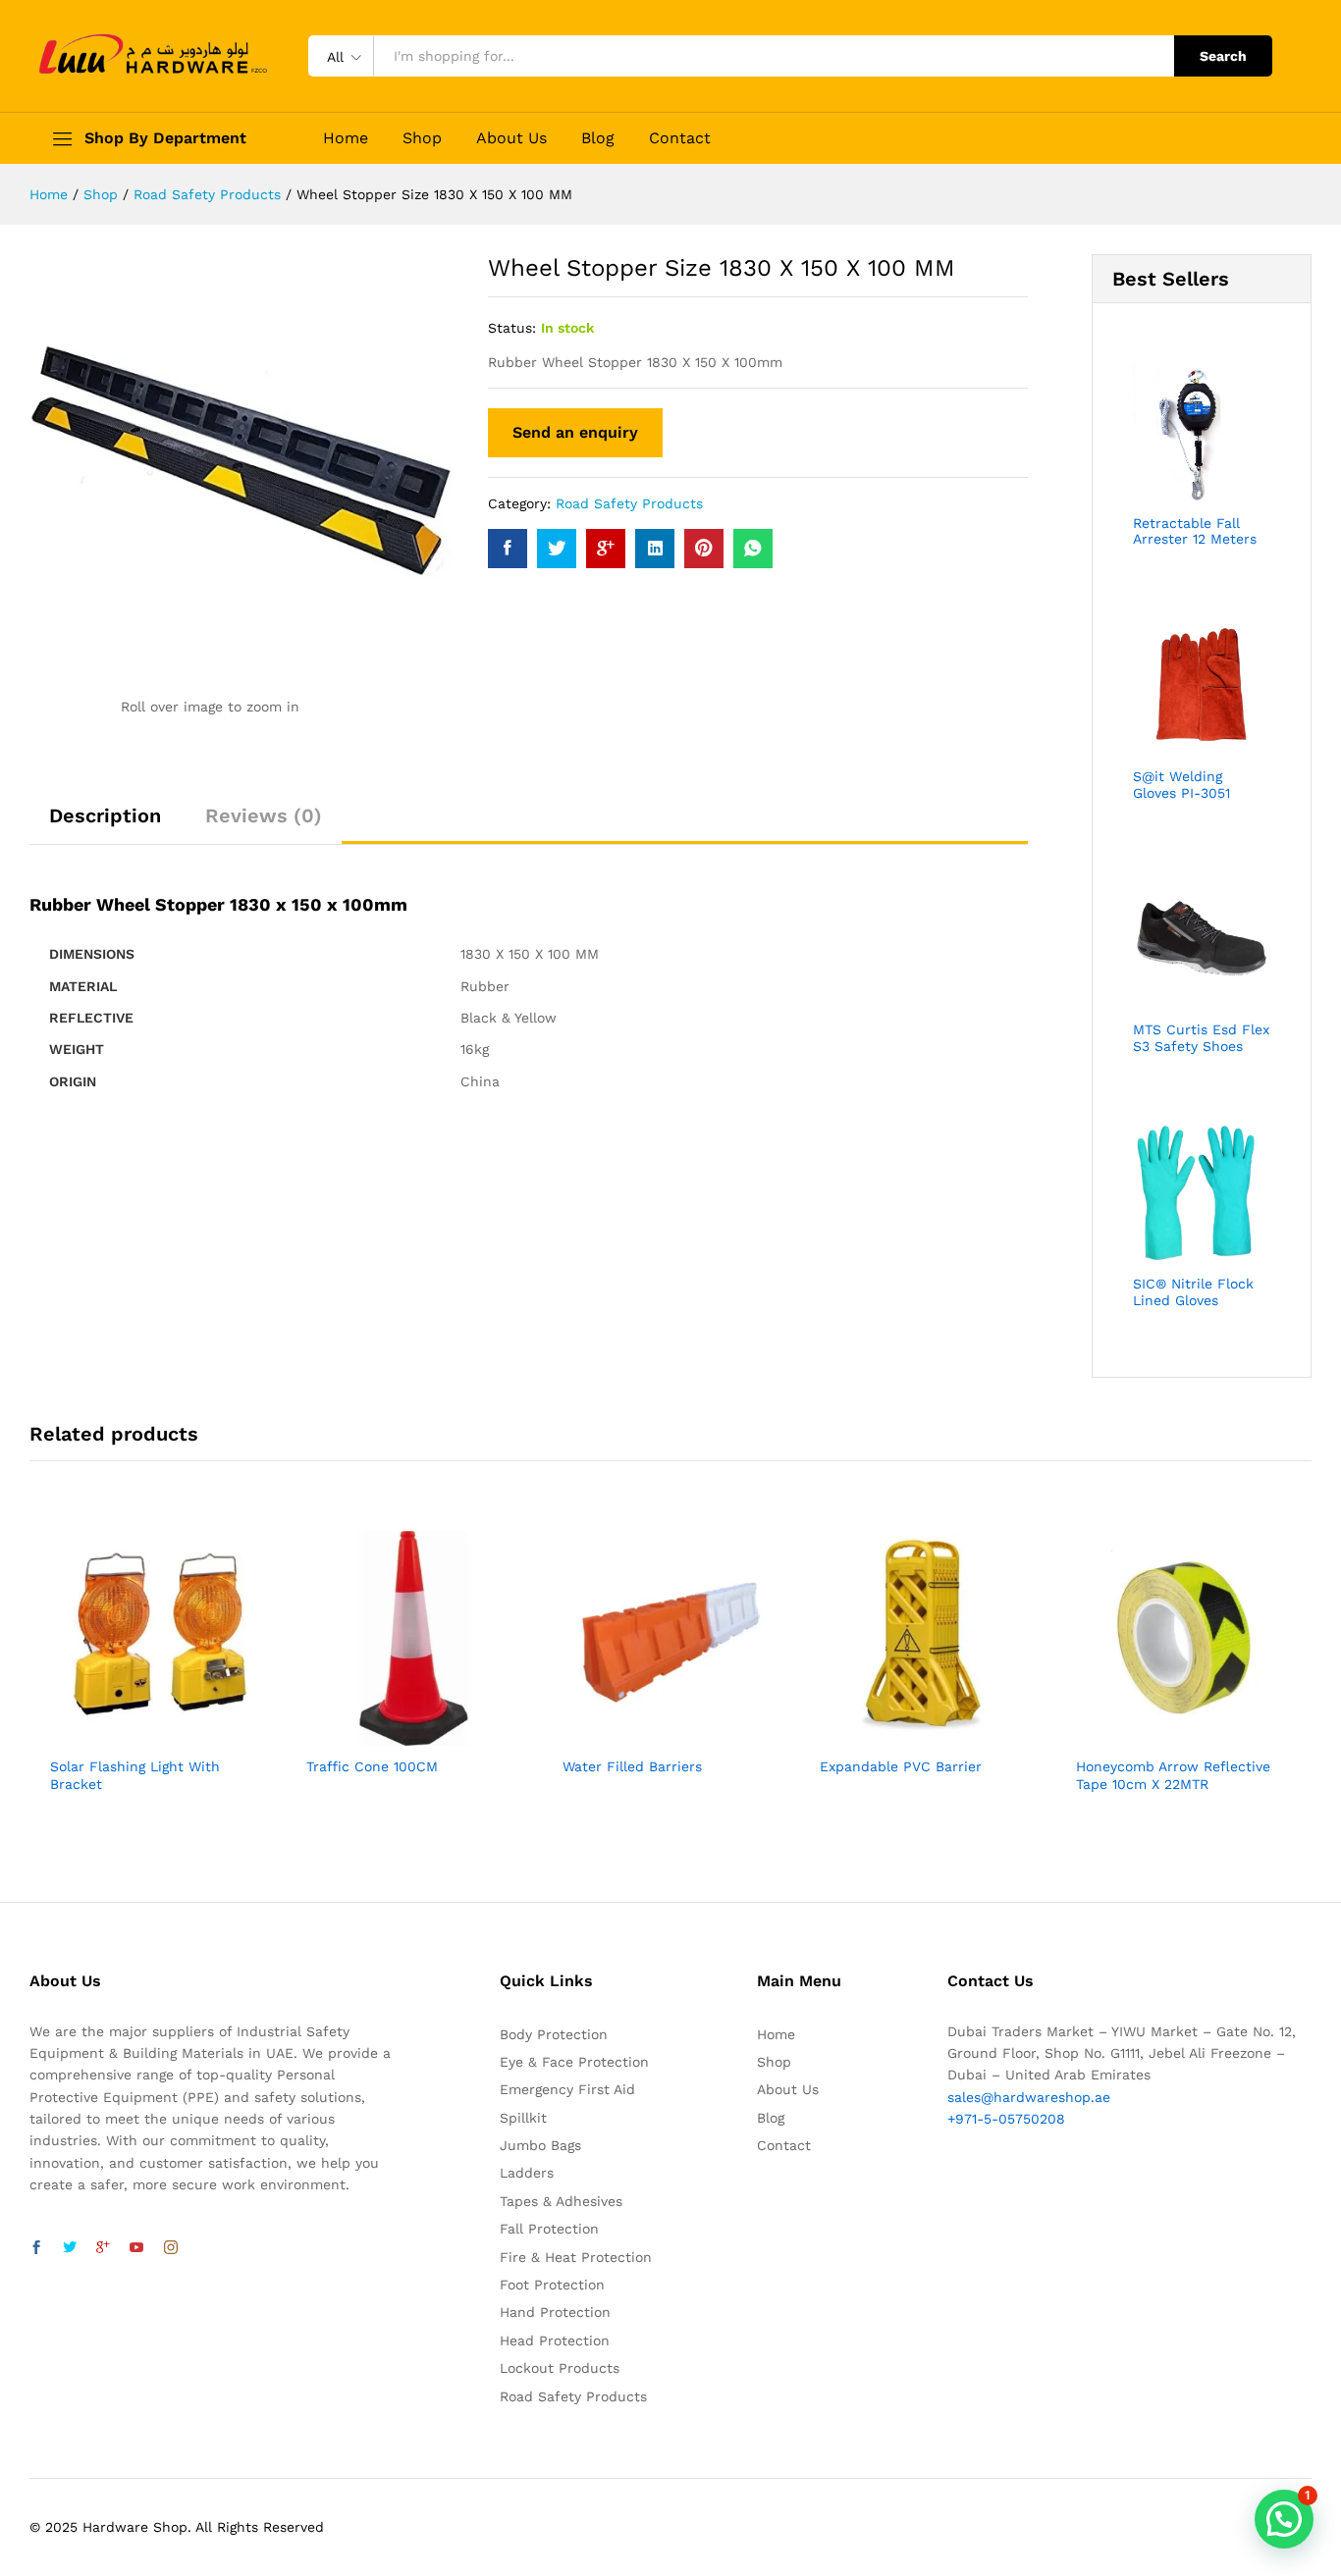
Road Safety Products (629, 503)
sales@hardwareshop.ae (1029, 2097)
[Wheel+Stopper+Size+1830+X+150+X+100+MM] (557, 549)
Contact (680, 138)
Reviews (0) (264, 815)
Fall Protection (549, 2229)
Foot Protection (552, 2285)
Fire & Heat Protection (576, 2257)
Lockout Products (560, 2368)
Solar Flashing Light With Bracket (135, 1775)
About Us (511, 138)
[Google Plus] (103, 2248)
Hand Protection (555, 2312)
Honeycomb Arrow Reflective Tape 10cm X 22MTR (1173, 1775)
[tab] (105, 824)
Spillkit (523, 2118)
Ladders (527, 2173)
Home (346, 138)
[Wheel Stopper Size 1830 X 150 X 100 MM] (508, 549)
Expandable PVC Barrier (901, 1766)
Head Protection (555, 2340)
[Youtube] (136, 2248)
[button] (1284, 2519)
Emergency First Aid (567, 2089)
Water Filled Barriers (632, 1766)
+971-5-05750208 (1006, 2119)
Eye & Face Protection (574, 2062)
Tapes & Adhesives (561, 2201)
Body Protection (554, 2034)
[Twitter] (70, 2248)
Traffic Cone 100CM (372, 1766)
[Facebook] (36, 2248)
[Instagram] (171, 2248)
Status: (512, 328)
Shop (422, 138)
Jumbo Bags (540, 2145)
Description (105, 815)
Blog (598, 138)
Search (1223, 56)
